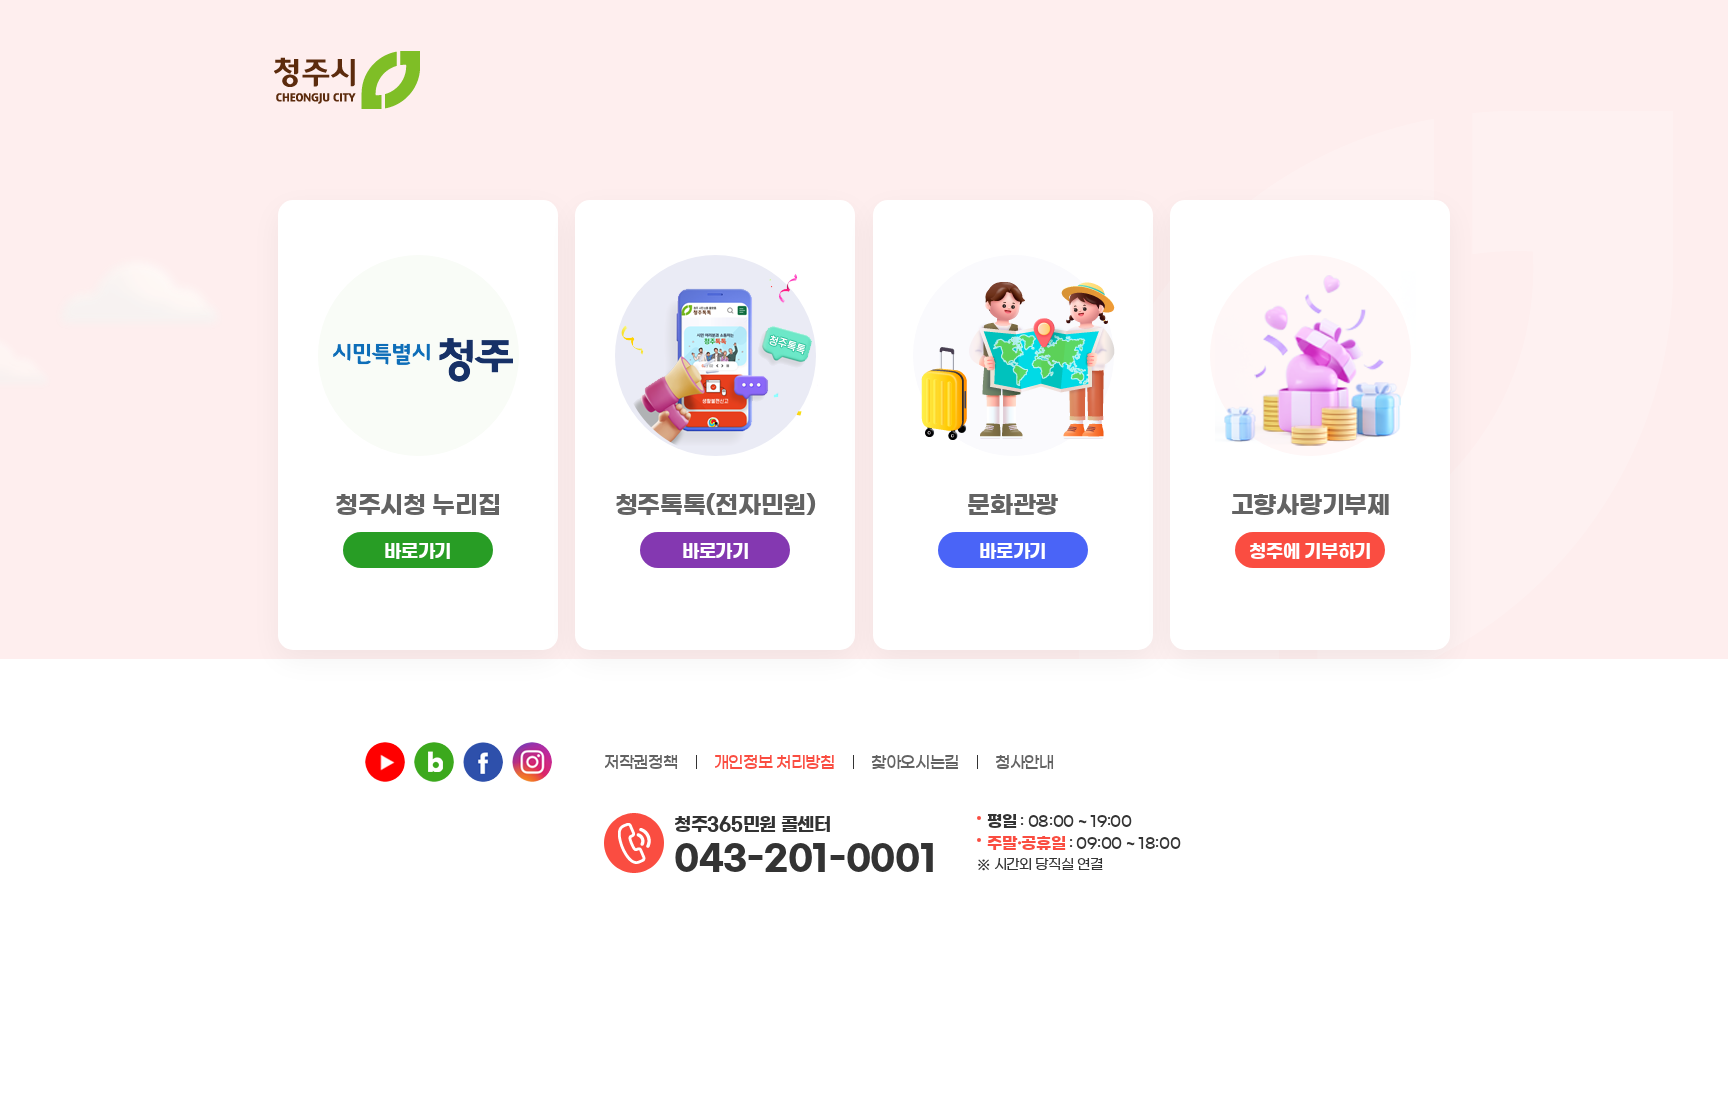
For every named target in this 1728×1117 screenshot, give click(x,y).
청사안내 (1024, 762)
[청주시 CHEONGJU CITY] (347, 80)
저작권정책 (641, 762)
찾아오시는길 (915, 762)
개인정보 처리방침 (774, 762)
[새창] (385, 762)
